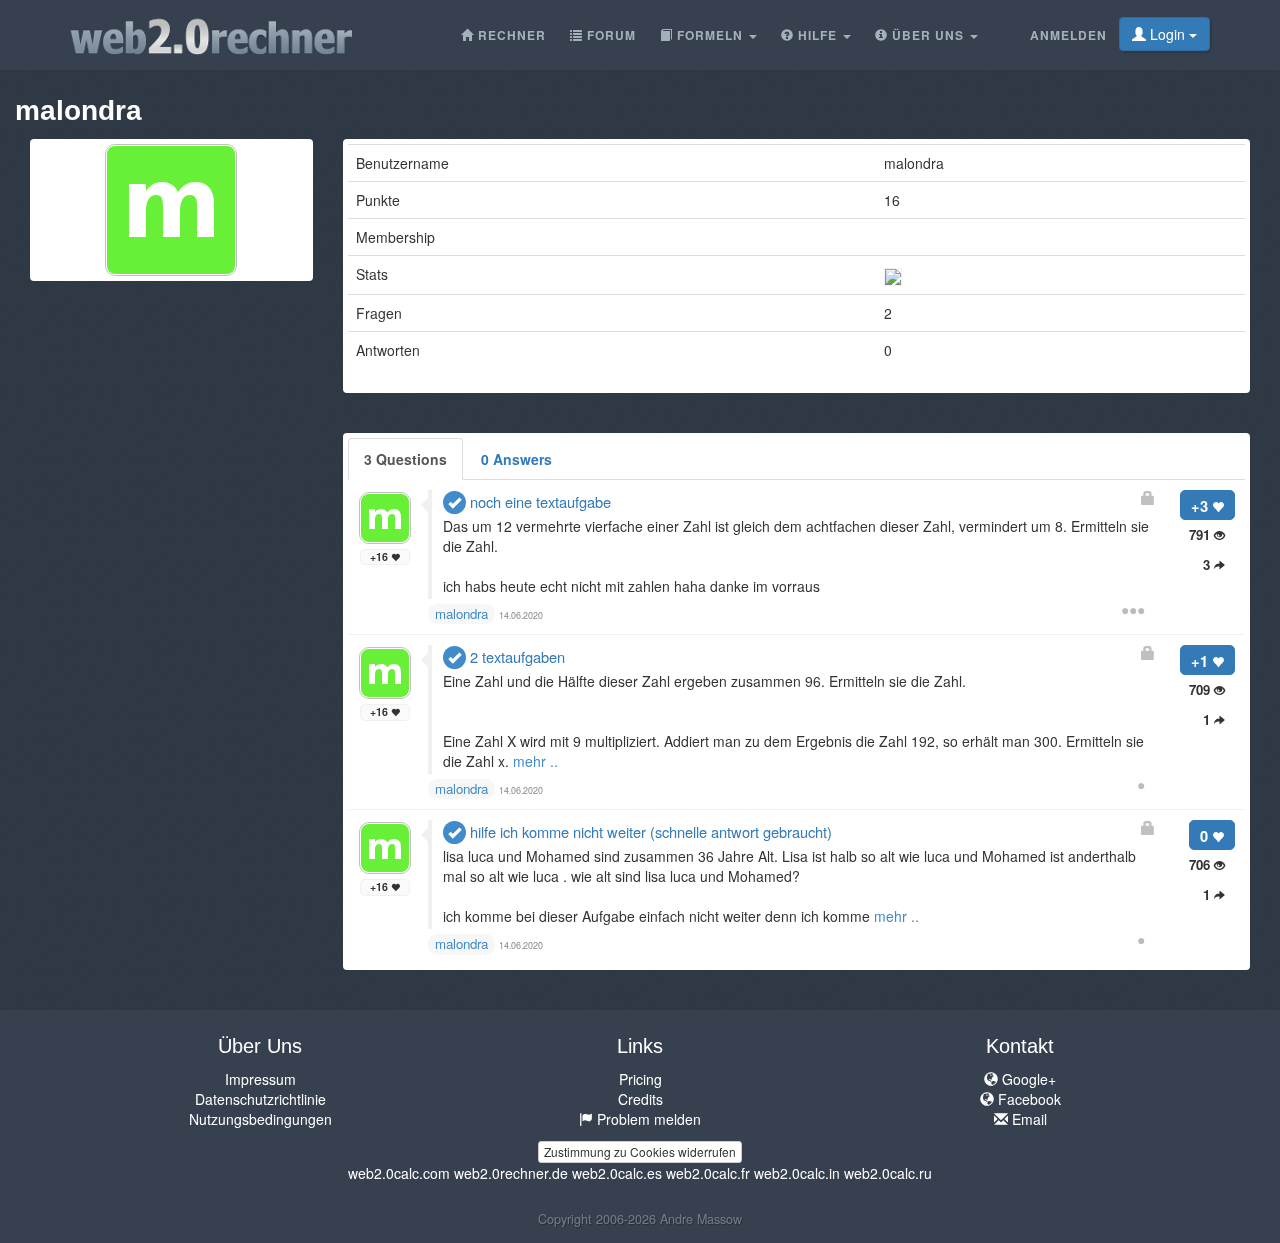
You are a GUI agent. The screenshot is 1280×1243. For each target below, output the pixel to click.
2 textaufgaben (515, 656)
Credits (640, 1099)
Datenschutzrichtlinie (260, 1099)
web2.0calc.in (797, 1173)
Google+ (1027, 1079)
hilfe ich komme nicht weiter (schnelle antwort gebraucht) (649, 831)
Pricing (640, 1079)
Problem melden (647, 1119)
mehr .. (535, 761)
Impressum (260, 1079)
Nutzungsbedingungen (260, 1119)
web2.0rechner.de (511, 1173)
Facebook (1027, 1099)
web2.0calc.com (399, 1173)
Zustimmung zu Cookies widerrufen (640, 1151)
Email (1027, 1119)
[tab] (405, 459)
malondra (461, 613)
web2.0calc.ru (888, 1173)
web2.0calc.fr (708, 1173)
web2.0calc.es (617, 1173)
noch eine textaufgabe (538, 501)
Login (1167, 34)
